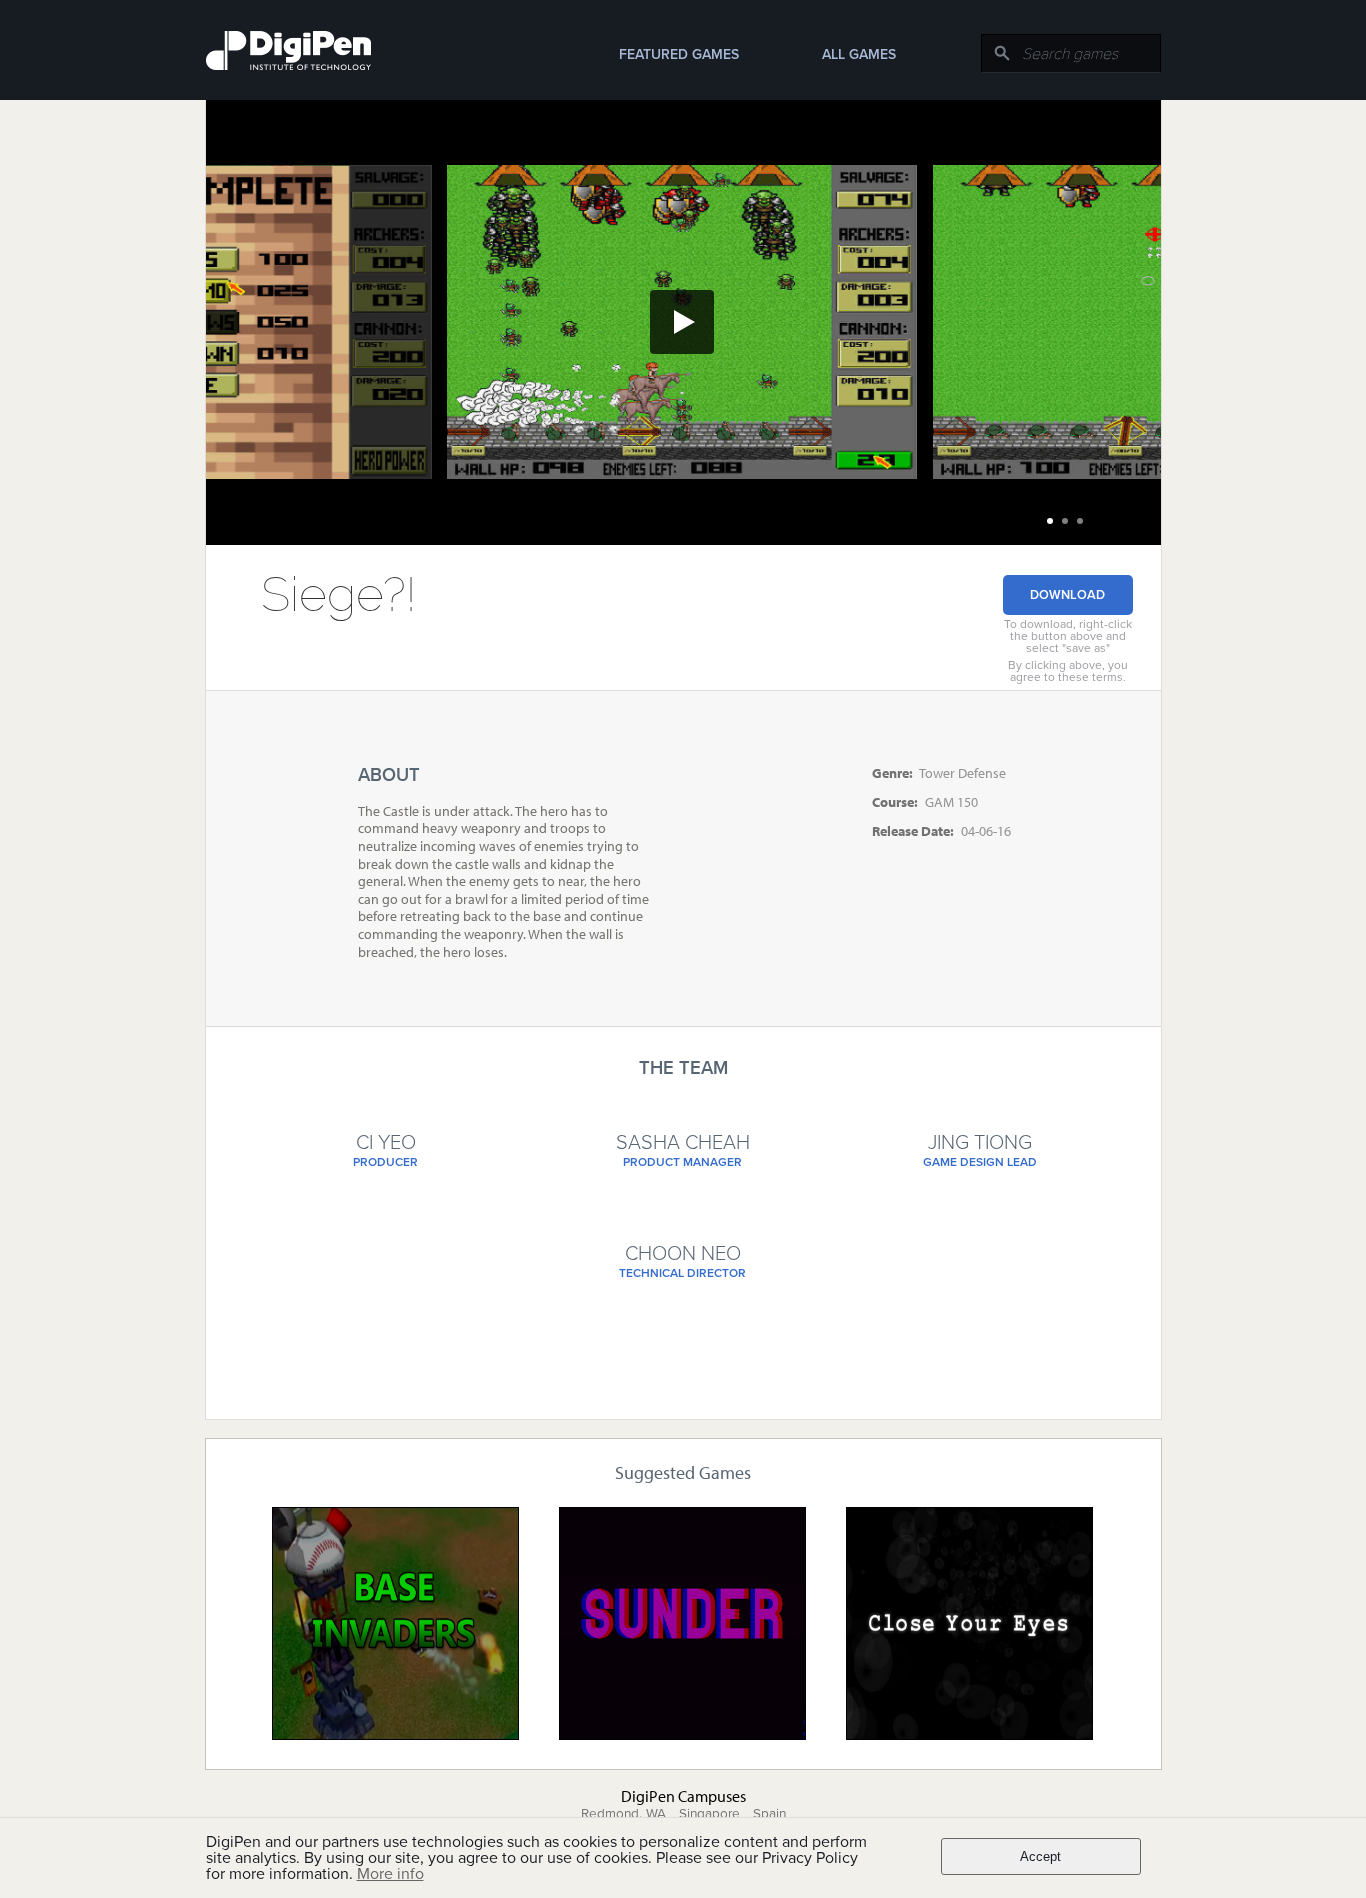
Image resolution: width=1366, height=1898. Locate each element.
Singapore (709, 1814)
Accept (1040, 1856)
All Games (859, 54)
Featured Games (679, 54)
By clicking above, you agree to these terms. (1068, 671)
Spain (769, 1814)
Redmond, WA (623, 1814)
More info (390, 1874)
